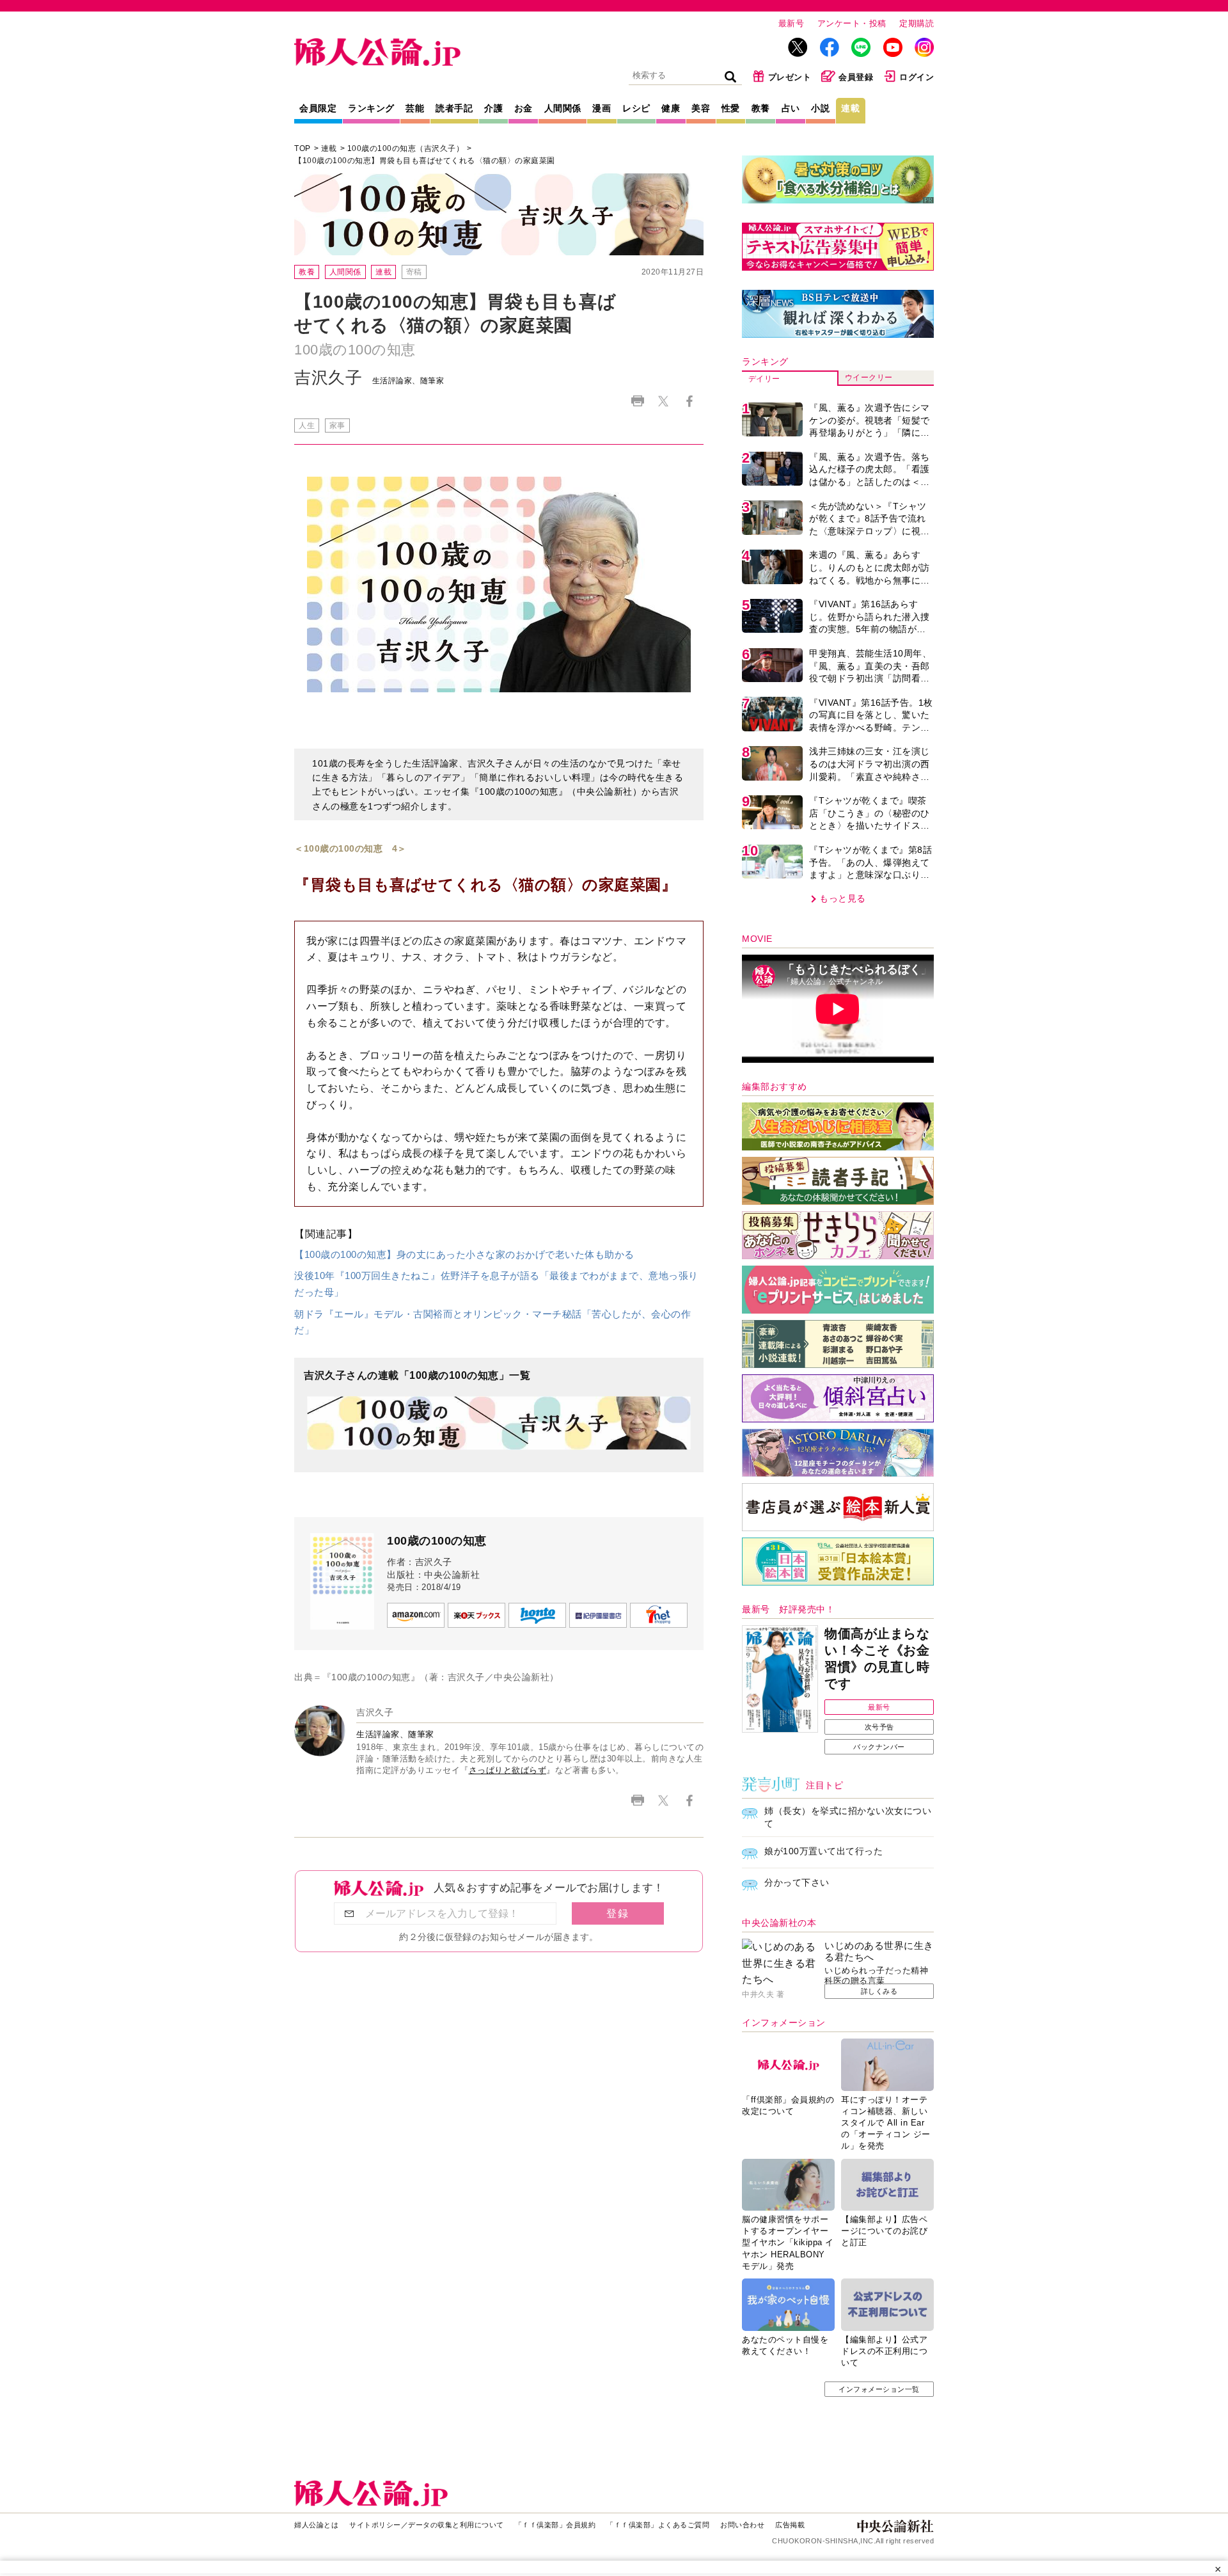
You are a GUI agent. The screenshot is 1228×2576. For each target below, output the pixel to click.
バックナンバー (879, 1747)
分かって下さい (797, 1882)
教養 (761, 108)
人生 (307, 425)
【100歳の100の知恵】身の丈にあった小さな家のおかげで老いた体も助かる (464, 1254)
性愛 (731, 108)
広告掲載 (790, 2525)
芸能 (415, 108)
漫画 (602, 108)
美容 (701, 108)
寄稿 (414, 272)
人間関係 (563, 108)
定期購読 (917, 23)
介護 (493, 108)
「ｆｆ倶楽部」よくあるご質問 (658, 2525)
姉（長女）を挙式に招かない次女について (848, 1817)
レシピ (636, 108)
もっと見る (843, 898)
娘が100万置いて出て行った (823, 1851)
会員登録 (856, 77)
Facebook (689, 401)
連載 (850, 108)
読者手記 (454, 108)
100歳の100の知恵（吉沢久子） (406, 148)
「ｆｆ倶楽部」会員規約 (555, 2525)
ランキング (371, 108)
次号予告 (879, 1727)
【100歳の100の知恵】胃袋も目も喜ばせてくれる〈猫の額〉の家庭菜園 (425, 161)
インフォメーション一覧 (879, 2389)
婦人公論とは (316, 2525)
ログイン (917, 77)
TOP (303, 148)
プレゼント (790, 77)
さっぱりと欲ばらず (508, 1770)
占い (791, 108)
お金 (523, 108)
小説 (820, 108)
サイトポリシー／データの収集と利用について (427, 2525)
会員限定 (318, 108)
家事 (337, 425)
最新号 (791, 23)
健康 (671, 108)
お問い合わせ (742, 2525)
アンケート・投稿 (852, 23)
